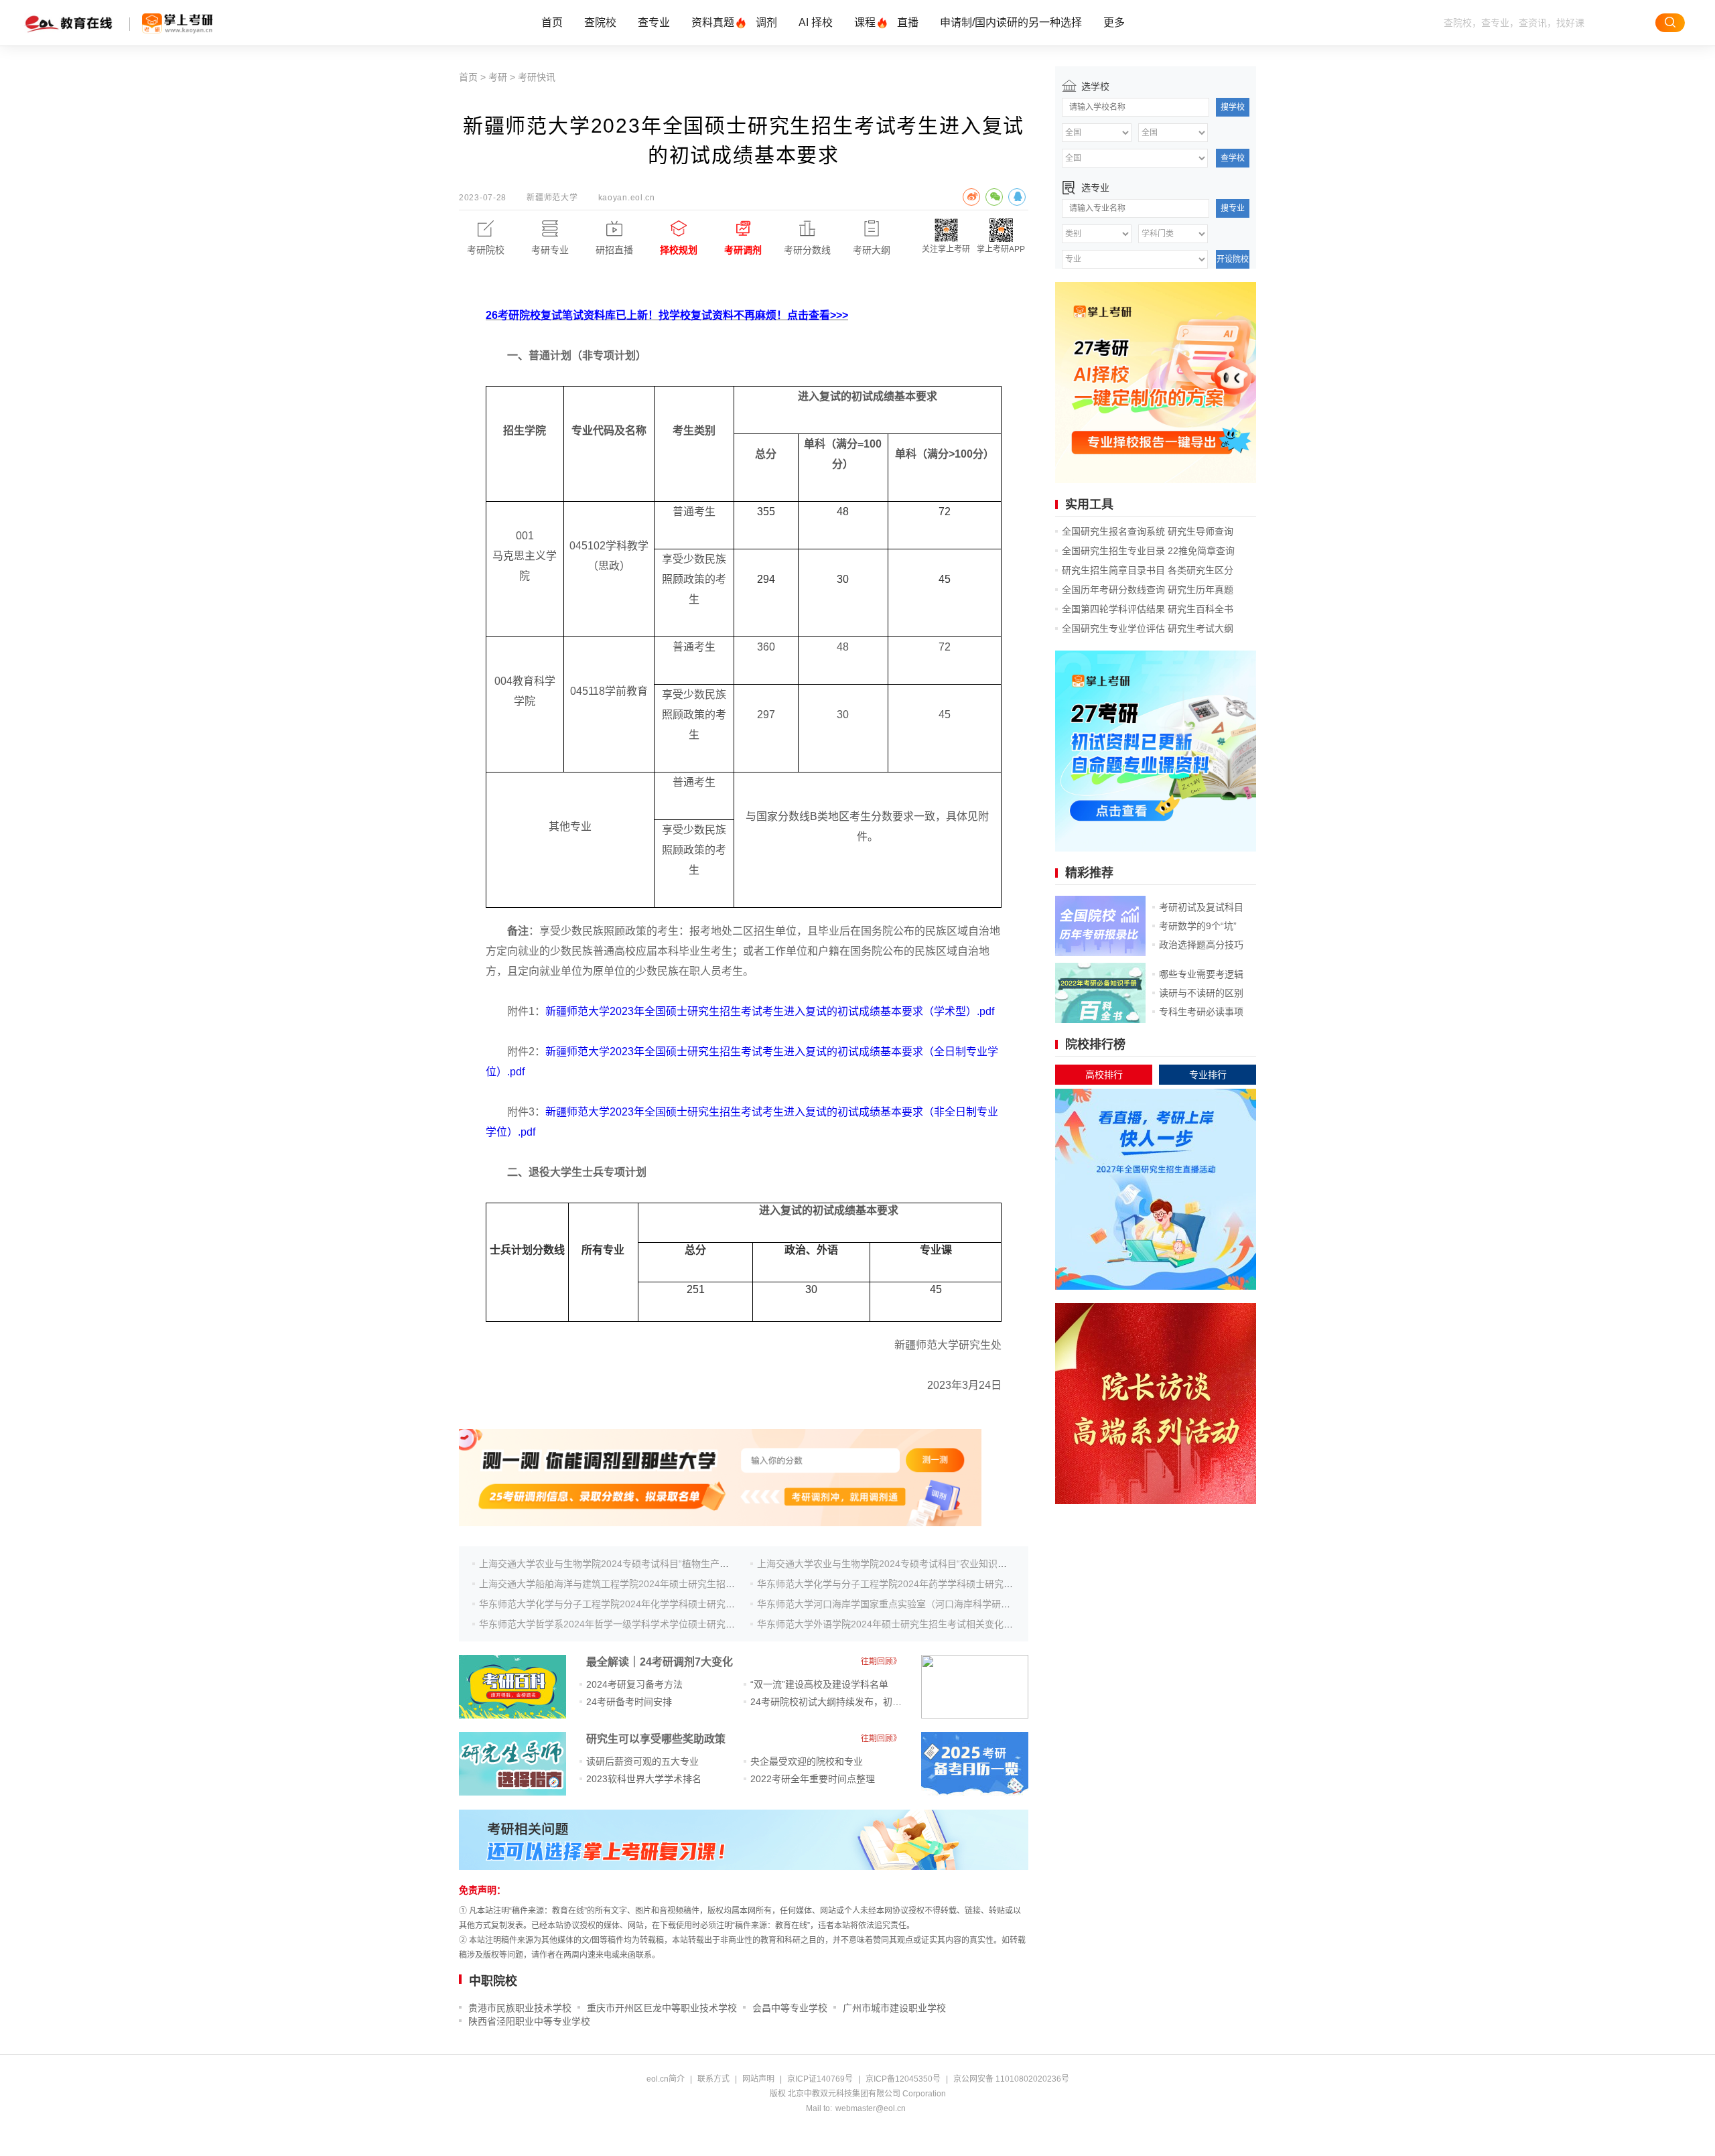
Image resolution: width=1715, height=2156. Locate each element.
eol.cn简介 (666, 2079)
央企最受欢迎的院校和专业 (807, 1761)
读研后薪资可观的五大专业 (642, 1761)
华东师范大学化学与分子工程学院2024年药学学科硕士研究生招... (894, 1584)
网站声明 (758, 2079)
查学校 (1233, 158)
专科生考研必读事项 (1201, 1012)
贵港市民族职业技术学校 (520, 2008)
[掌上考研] (178, 23)
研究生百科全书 (1200, 609)
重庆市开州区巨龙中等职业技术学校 (662, 2008)
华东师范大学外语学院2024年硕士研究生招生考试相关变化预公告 (894, 1624)
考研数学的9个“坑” (1198, 926)
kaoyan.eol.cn (627, 198)
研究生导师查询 (1200, 531)
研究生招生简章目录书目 (1113, 570)
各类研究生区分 (1200, 570)
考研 (498, 77)
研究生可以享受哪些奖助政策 (656, 1739)
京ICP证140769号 (820, 2079)
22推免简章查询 (1201, 551)
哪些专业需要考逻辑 (1201, 974)
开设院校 (1233, 259)
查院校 (600, 22)
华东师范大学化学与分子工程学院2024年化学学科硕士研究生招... (616, 1604)
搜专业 (1233, 208)
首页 (552, 22)
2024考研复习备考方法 (634, 1684)
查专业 (654, 22)
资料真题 (713, 22)
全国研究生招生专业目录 (1113, 551)
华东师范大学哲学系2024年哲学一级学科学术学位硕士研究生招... (616, 1624)
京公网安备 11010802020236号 (1011, 2079)
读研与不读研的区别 (1201, 993)
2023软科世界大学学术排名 (644, 1779)
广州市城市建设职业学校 (894, 2008)
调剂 (766, 22)
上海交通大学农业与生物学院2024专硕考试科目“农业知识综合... (891, 1564)
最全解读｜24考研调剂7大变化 (660, 1662)
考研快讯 (537, 77)
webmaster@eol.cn (871, 2108)
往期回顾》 (881, 1662)
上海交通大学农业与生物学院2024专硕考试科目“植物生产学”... (610, 1564)
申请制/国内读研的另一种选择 (1011, 22)
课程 (865, 22)
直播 (908, 22)
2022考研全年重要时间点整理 (813, 1779)
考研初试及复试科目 (1201, 907)
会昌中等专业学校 (790, 2008)
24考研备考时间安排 (629, 1702)
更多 (1114, 22)
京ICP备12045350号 (903, 2079)
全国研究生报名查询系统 (1113, 531)
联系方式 (713, 2079)
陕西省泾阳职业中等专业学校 (529, 2021)
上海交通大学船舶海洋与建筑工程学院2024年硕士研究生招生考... (616, 1584)
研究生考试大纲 (1200, 628)
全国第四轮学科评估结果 (1113, 609)
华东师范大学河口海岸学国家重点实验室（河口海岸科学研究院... (892, 1604)
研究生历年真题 (1200, 590)
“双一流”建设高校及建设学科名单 (819, 1684)
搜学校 (1233, 107)
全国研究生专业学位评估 (1113, 628)
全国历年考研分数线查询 (1113, 590)
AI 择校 (816, 22)
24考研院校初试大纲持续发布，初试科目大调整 (849, 1702)
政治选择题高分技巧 (1201, 945)
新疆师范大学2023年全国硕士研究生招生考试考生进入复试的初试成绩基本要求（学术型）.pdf (770, 1011)
